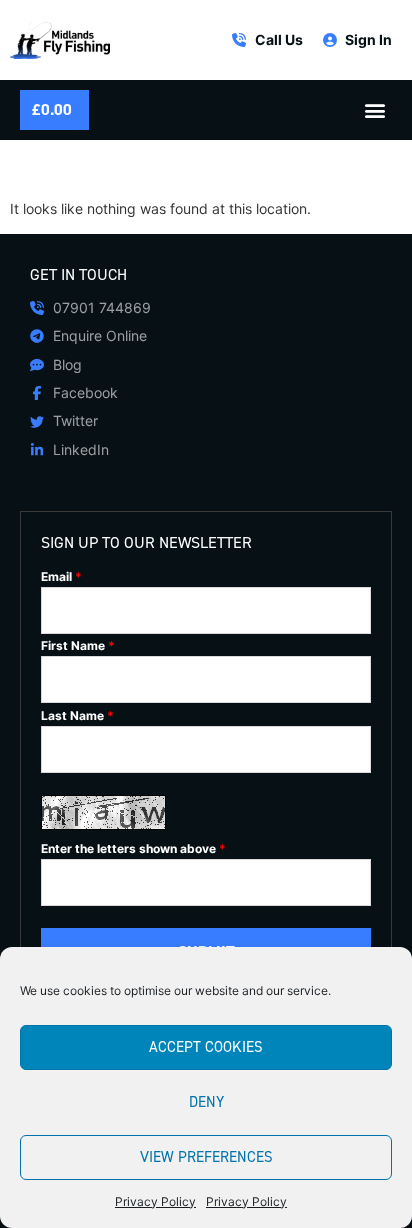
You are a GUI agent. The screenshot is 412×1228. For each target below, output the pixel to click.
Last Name (77, 716)
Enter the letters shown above (133, 849)
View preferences (206, 1157)
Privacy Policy (155, 1201)
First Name (78, 646)
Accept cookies (206, 1047)
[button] (375, 110)
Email (61, 577)
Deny (206, 1102)
